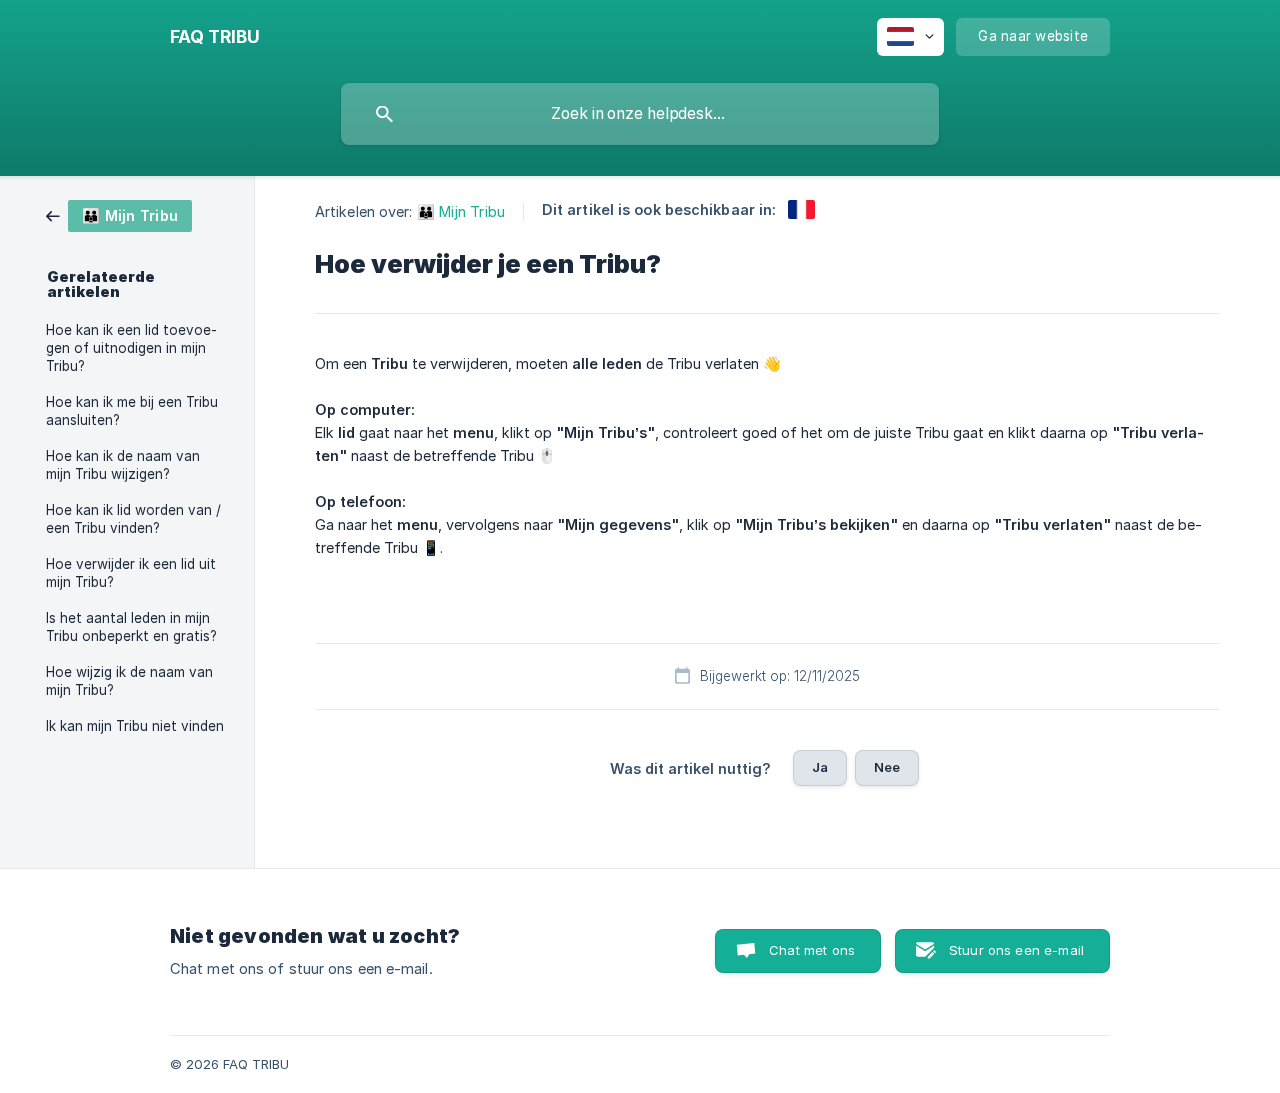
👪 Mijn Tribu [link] (461, 211)
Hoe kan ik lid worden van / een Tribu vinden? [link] (133, 519)
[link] (119, 214)
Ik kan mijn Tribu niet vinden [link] (135, 726)
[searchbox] (640, 114)
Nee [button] (887, 767)
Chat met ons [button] (812, 950)
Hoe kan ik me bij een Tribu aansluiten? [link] (132, 411)
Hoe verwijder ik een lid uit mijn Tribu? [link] (131, 573)
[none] (215, 37)
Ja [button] (820, 767)
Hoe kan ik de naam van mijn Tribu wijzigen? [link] (123, 465)
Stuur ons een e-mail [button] (1016, 950)
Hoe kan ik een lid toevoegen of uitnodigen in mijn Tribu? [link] (131, 348)
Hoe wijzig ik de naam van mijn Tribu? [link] (129, 681)
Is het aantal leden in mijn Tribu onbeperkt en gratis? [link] (131, 627)
